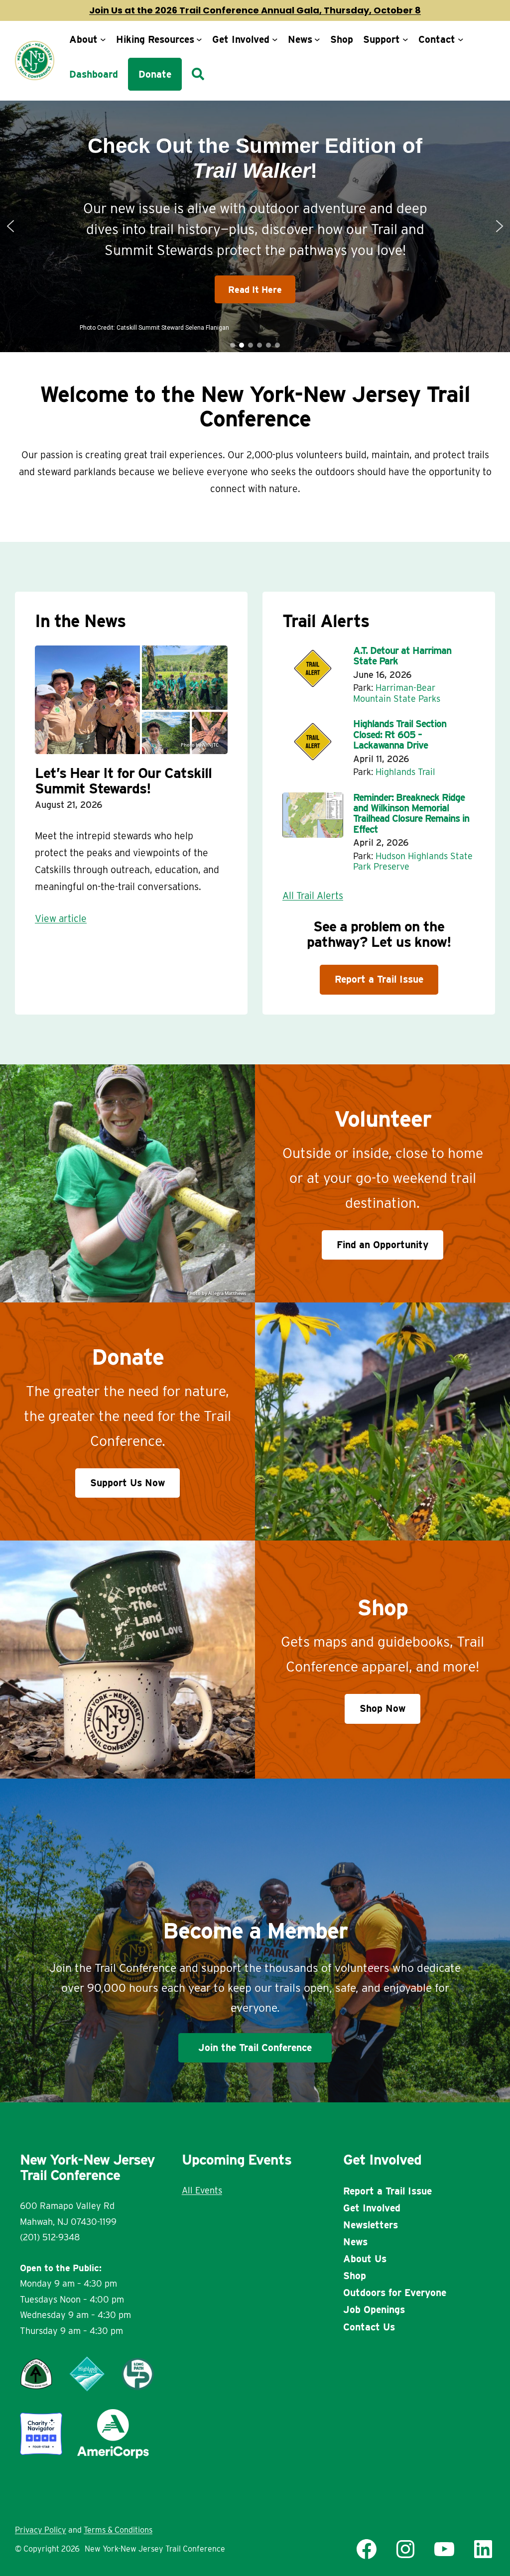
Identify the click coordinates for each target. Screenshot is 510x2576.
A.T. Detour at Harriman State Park (402, 656)
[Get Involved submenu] (275, 39)
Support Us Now (127, 1483)
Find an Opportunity (382, 1245)
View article (61, 918)
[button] (10, 226)
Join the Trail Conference (255, 2048)
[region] (255, 227)
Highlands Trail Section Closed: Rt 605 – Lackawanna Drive (400, 735)
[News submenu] (317, 39)
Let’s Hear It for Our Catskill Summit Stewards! (123, 781)
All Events (202, 2190)
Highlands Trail (405, 772)
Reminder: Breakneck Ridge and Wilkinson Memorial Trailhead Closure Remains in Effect (411, 814)
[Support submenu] (405, 39)
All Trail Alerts (313, 896)
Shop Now (382, 1708)
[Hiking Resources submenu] (199, 39)
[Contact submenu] (461, 39)
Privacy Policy (41, 2530)
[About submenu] (103, 39)
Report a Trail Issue (379, 979)
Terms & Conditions (118, 2530)
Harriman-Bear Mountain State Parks (397, 693)
